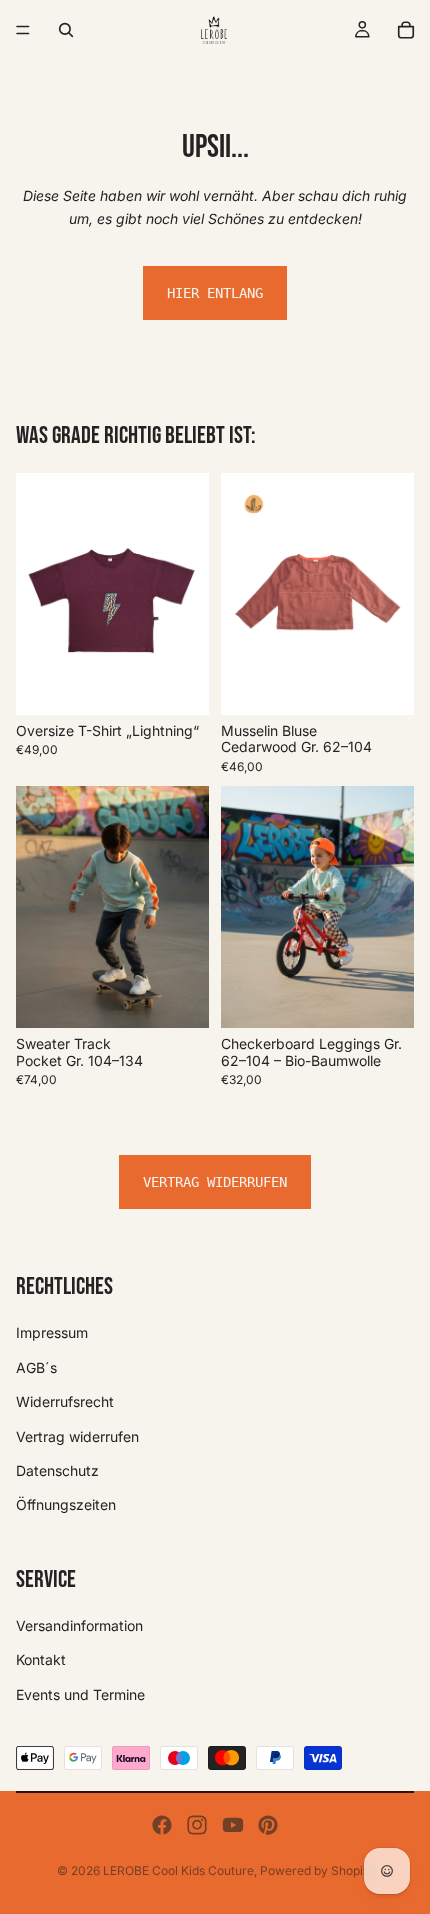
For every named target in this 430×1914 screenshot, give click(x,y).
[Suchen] (66, 30)
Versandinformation (79, 1625)
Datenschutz (57, 1470)
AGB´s (36, 1367)
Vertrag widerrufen (215, 1182)
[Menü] (23, 30)
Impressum (52, 1332)
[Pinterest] (268, 1825)
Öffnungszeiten (66, 1504)
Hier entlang (215, 293)
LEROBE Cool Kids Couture (178, 1870)
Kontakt (41, 1659)
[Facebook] (162, 1825)
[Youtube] (233, 1825)
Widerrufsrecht (65, 1401)
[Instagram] (197, 1825)
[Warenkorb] (406, 30)
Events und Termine (80, 1694)
